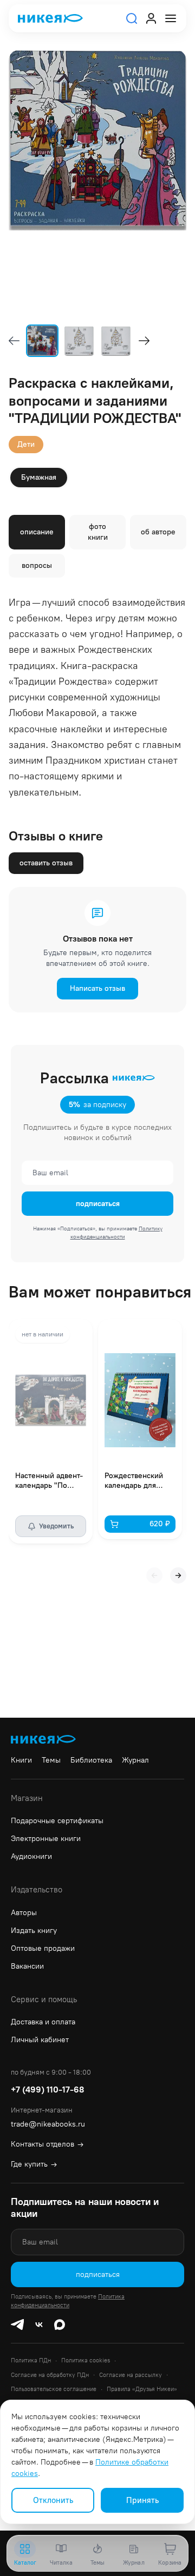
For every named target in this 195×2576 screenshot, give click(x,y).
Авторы (24, 1913)
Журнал (135, 1760)
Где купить (34, 2164)
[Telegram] (17, 2325)
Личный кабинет (40, 2040)
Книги (21, 1760)
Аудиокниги (31, 1856)
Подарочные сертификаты (57, 1821)
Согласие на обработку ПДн (50, 2375)
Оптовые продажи (43, 1948)
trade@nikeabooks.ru (48, 2124)
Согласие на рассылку (131, 2375)
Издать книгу (34, 1931)
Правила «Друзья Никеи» (142, 2389)
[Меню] (171, 18)
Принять (142, 2500)
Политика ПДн (31, 2360)
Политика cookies (86, 2360)
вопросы (37, 565)
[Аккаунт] (151, 18)
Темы (51, 1760)
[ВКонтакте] (39, 2325)
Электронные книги (46, 1839)
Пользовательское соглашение (54, 2389)
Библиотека (91, 1760)
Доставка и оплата (43, 2022)
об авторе (158, 532)
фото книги (98, 532)
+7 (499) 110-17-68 (47, 2090)
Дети (26, 444)
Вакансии (27, 1966)
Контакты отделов (47, 2144)
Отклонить (53, 2500)
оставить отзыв (46, 863)
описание (37, 532)
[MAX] (60, 2325)
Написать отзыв (97, 988)
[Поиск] (132, 18)
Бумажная (39, 477)
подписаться (98, 1204)
